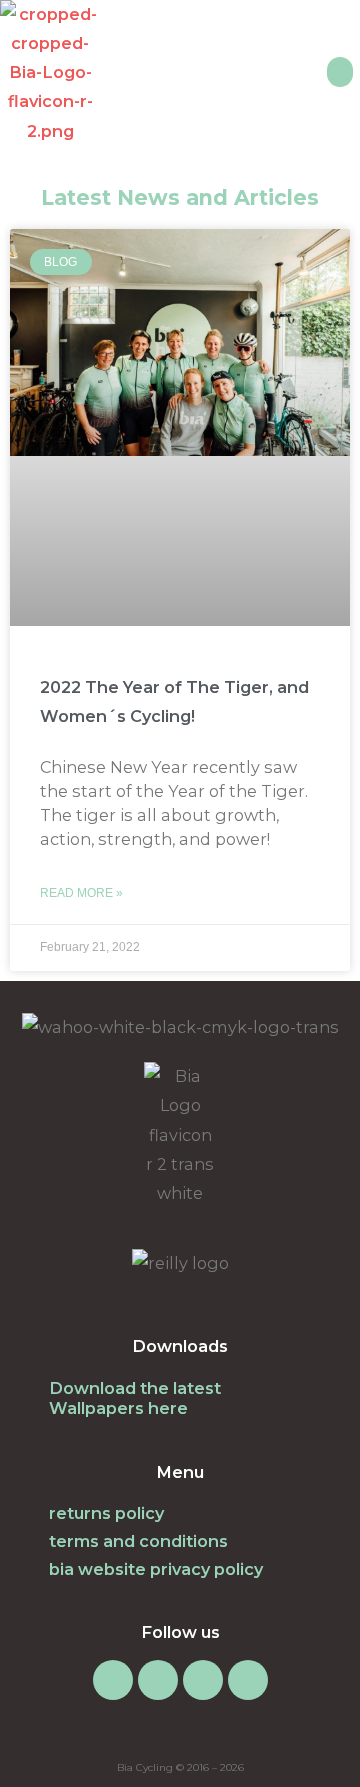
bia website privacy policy (156, 1569)
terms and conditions (138, 1541)
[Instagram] (113, 1680)
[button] (340, 72)
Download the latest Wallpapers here (135, 1398)
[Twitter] (203, 1680)
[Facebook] (158, 1680)
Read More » (81, 893)
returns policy (106, 1513)
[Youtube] (248, 1680)
